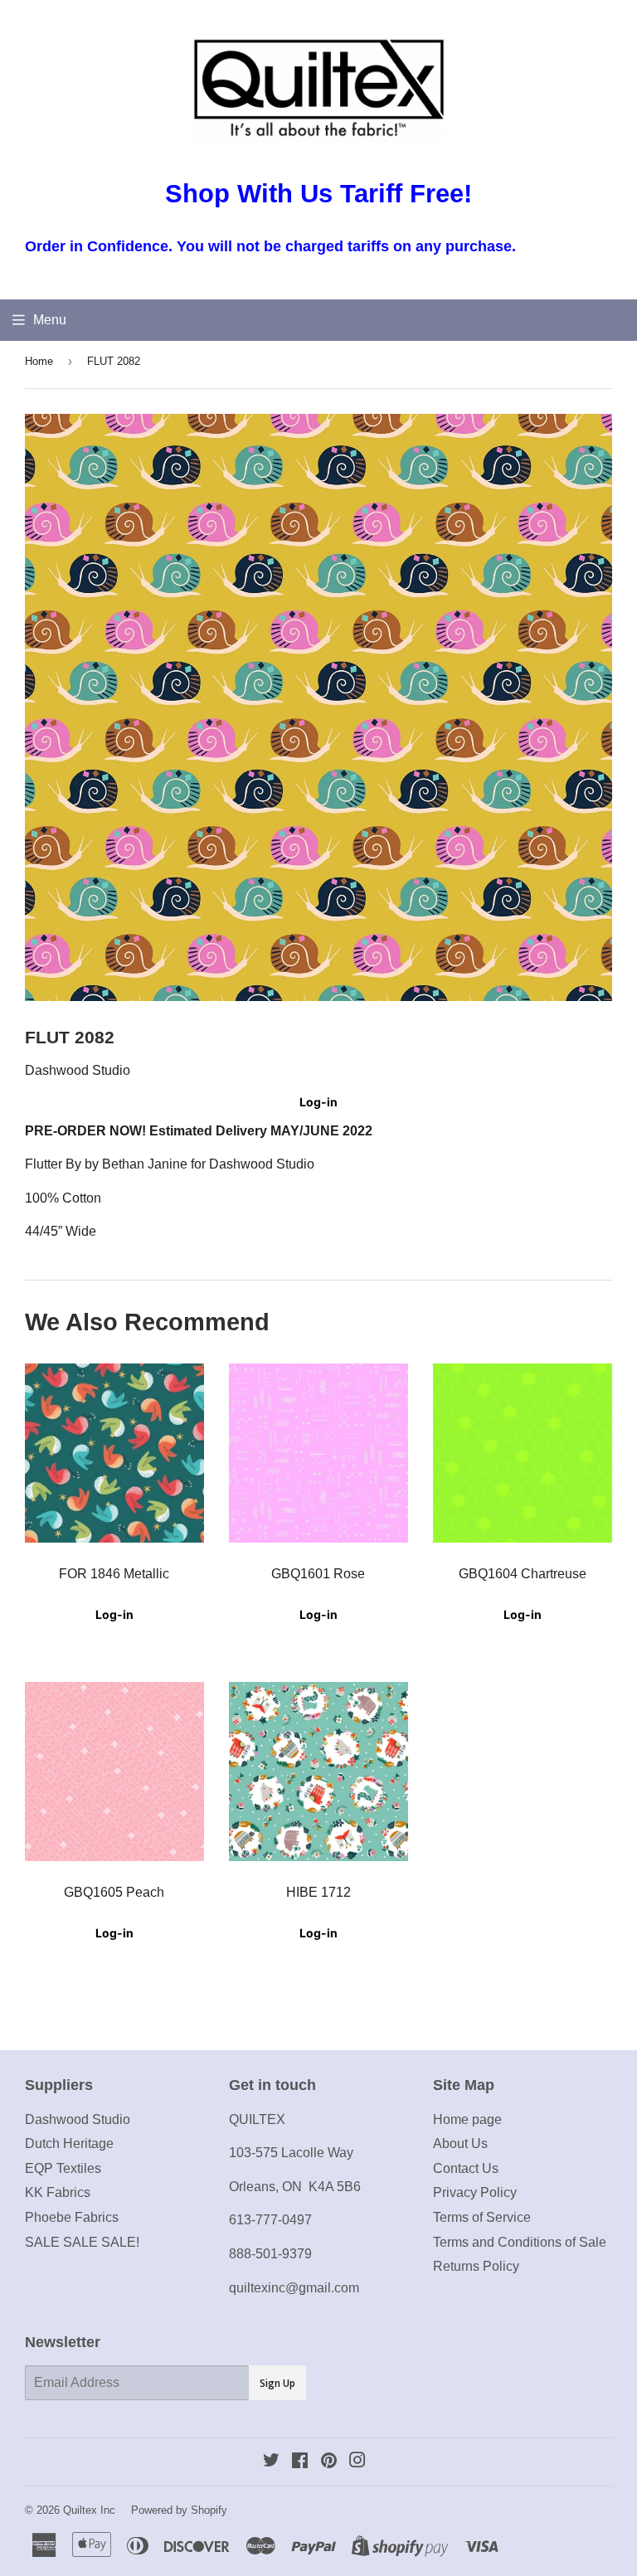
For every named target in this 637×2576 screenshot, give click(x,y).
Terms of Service (482, 2217)
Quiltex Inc (89, 2510)
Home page (467, 2119)
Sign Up (277, 2383)
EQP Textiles (63, 2168)
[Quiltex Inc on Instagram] (357, 2462)
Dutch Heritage (69, 2143)
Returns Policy (476, 2266)
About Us (460, 2143)
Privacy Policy (475, 2192)
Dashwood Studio (78, 2119)
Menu (50, 320)
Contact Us (466, 2168)
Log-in (318, 1102)
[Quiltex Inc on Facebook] (300, 2462)
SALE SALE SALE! (82, 2242)
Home (39, 361)
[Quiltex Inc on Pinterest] (329, 2462)
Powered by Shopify (179, 2510)
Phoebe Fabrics (72, 2217)
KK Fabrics (58, 2192)
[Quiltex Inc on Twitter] (271, 2462)
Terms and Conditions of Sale (520, 2242)
